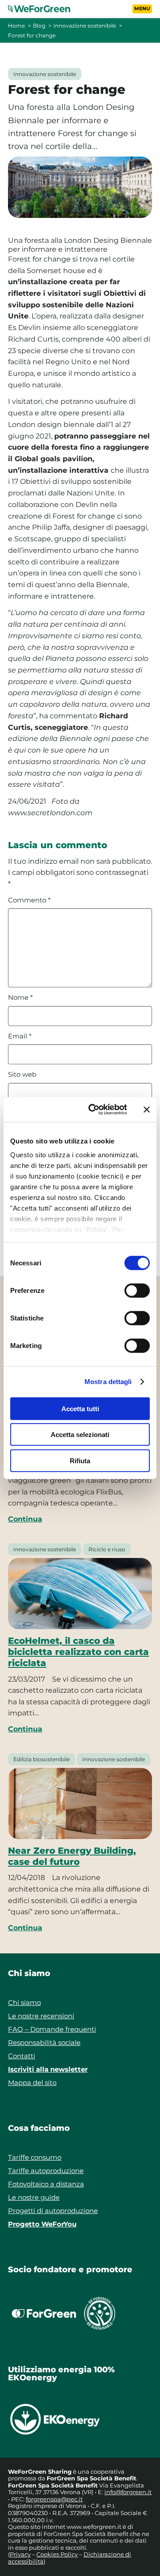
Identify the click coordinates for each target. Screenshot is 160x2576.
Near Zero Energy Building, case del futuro (72, 1856)
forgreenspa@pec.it (54, 2499)
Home (16, 26)
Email (20, 1036)
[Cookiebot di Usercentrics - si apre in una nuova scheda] (94, 1110)
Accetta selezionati (80, 1435)
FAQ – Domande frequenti (52, 2029)
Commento (29, 900)
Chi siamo (24, 2002)
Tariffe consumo (35, 2157)
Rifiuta (80, 1460)
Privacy (20, 2554)
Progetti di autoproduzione (53, 2211)
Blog (39, 26)
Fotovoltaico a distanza (46, 2184)
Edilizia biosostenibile (42, 1759)
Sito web (22, 1075)
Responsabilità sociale (44, 2043)
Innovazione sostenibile (85, 26)
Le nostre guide (34, 2197)
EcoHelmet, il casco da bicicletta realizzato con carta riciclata (78, 1652)
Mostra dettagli (108, 1382)
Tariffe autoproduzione (46, 2171)
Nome (20, 998)
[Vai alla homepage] (44, 9)
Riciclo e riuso (107, 1549)
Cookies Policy (57, 2554)
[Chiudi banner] (147, 1110)
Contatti (22, 2056)
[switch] (137, 1290)
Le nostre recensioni (41, 2016)
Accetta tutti (80, 1408)
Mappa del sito (32, 2083)
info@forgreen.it (128, 2492)
